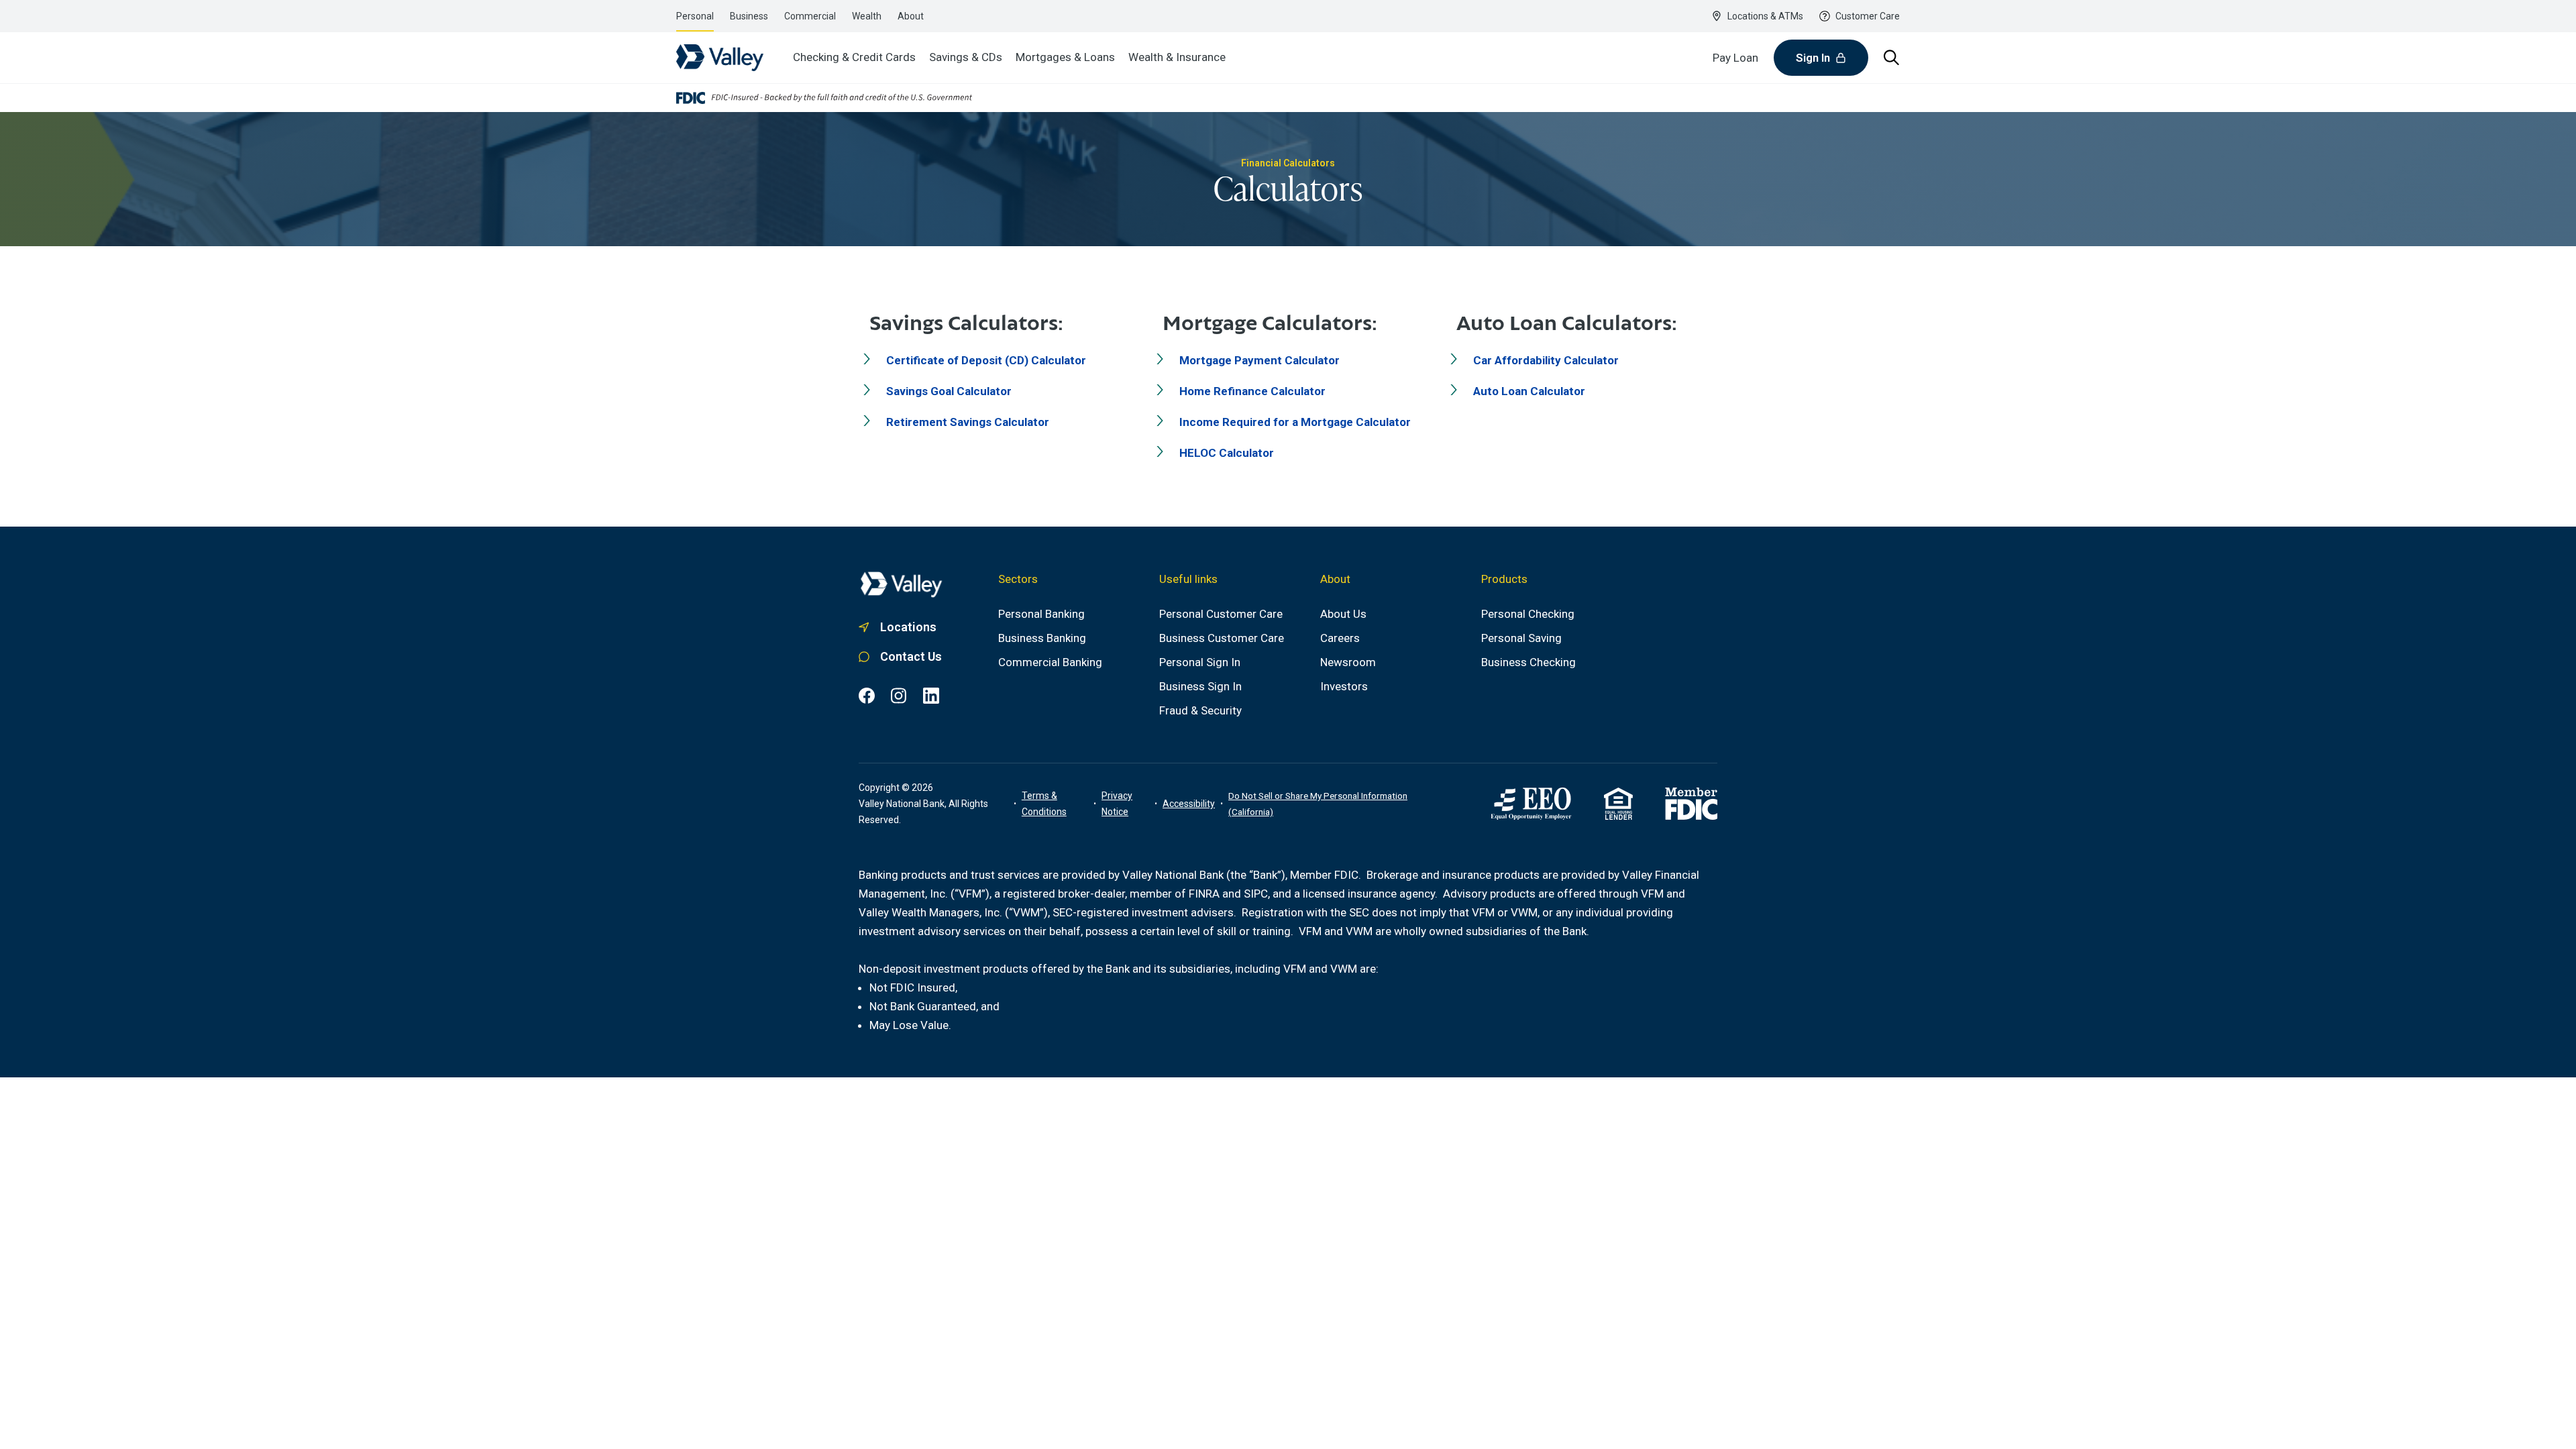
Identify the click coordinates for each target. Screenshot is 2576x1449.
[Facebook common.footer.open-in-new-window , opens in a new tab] (867, 696)
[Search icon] (1892, 58)
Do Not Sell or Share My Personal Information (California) (1318, 804)
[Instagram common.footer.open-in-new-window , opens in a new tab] (899, 696)
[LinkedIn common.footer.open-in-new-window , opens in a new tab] (931, 696)
